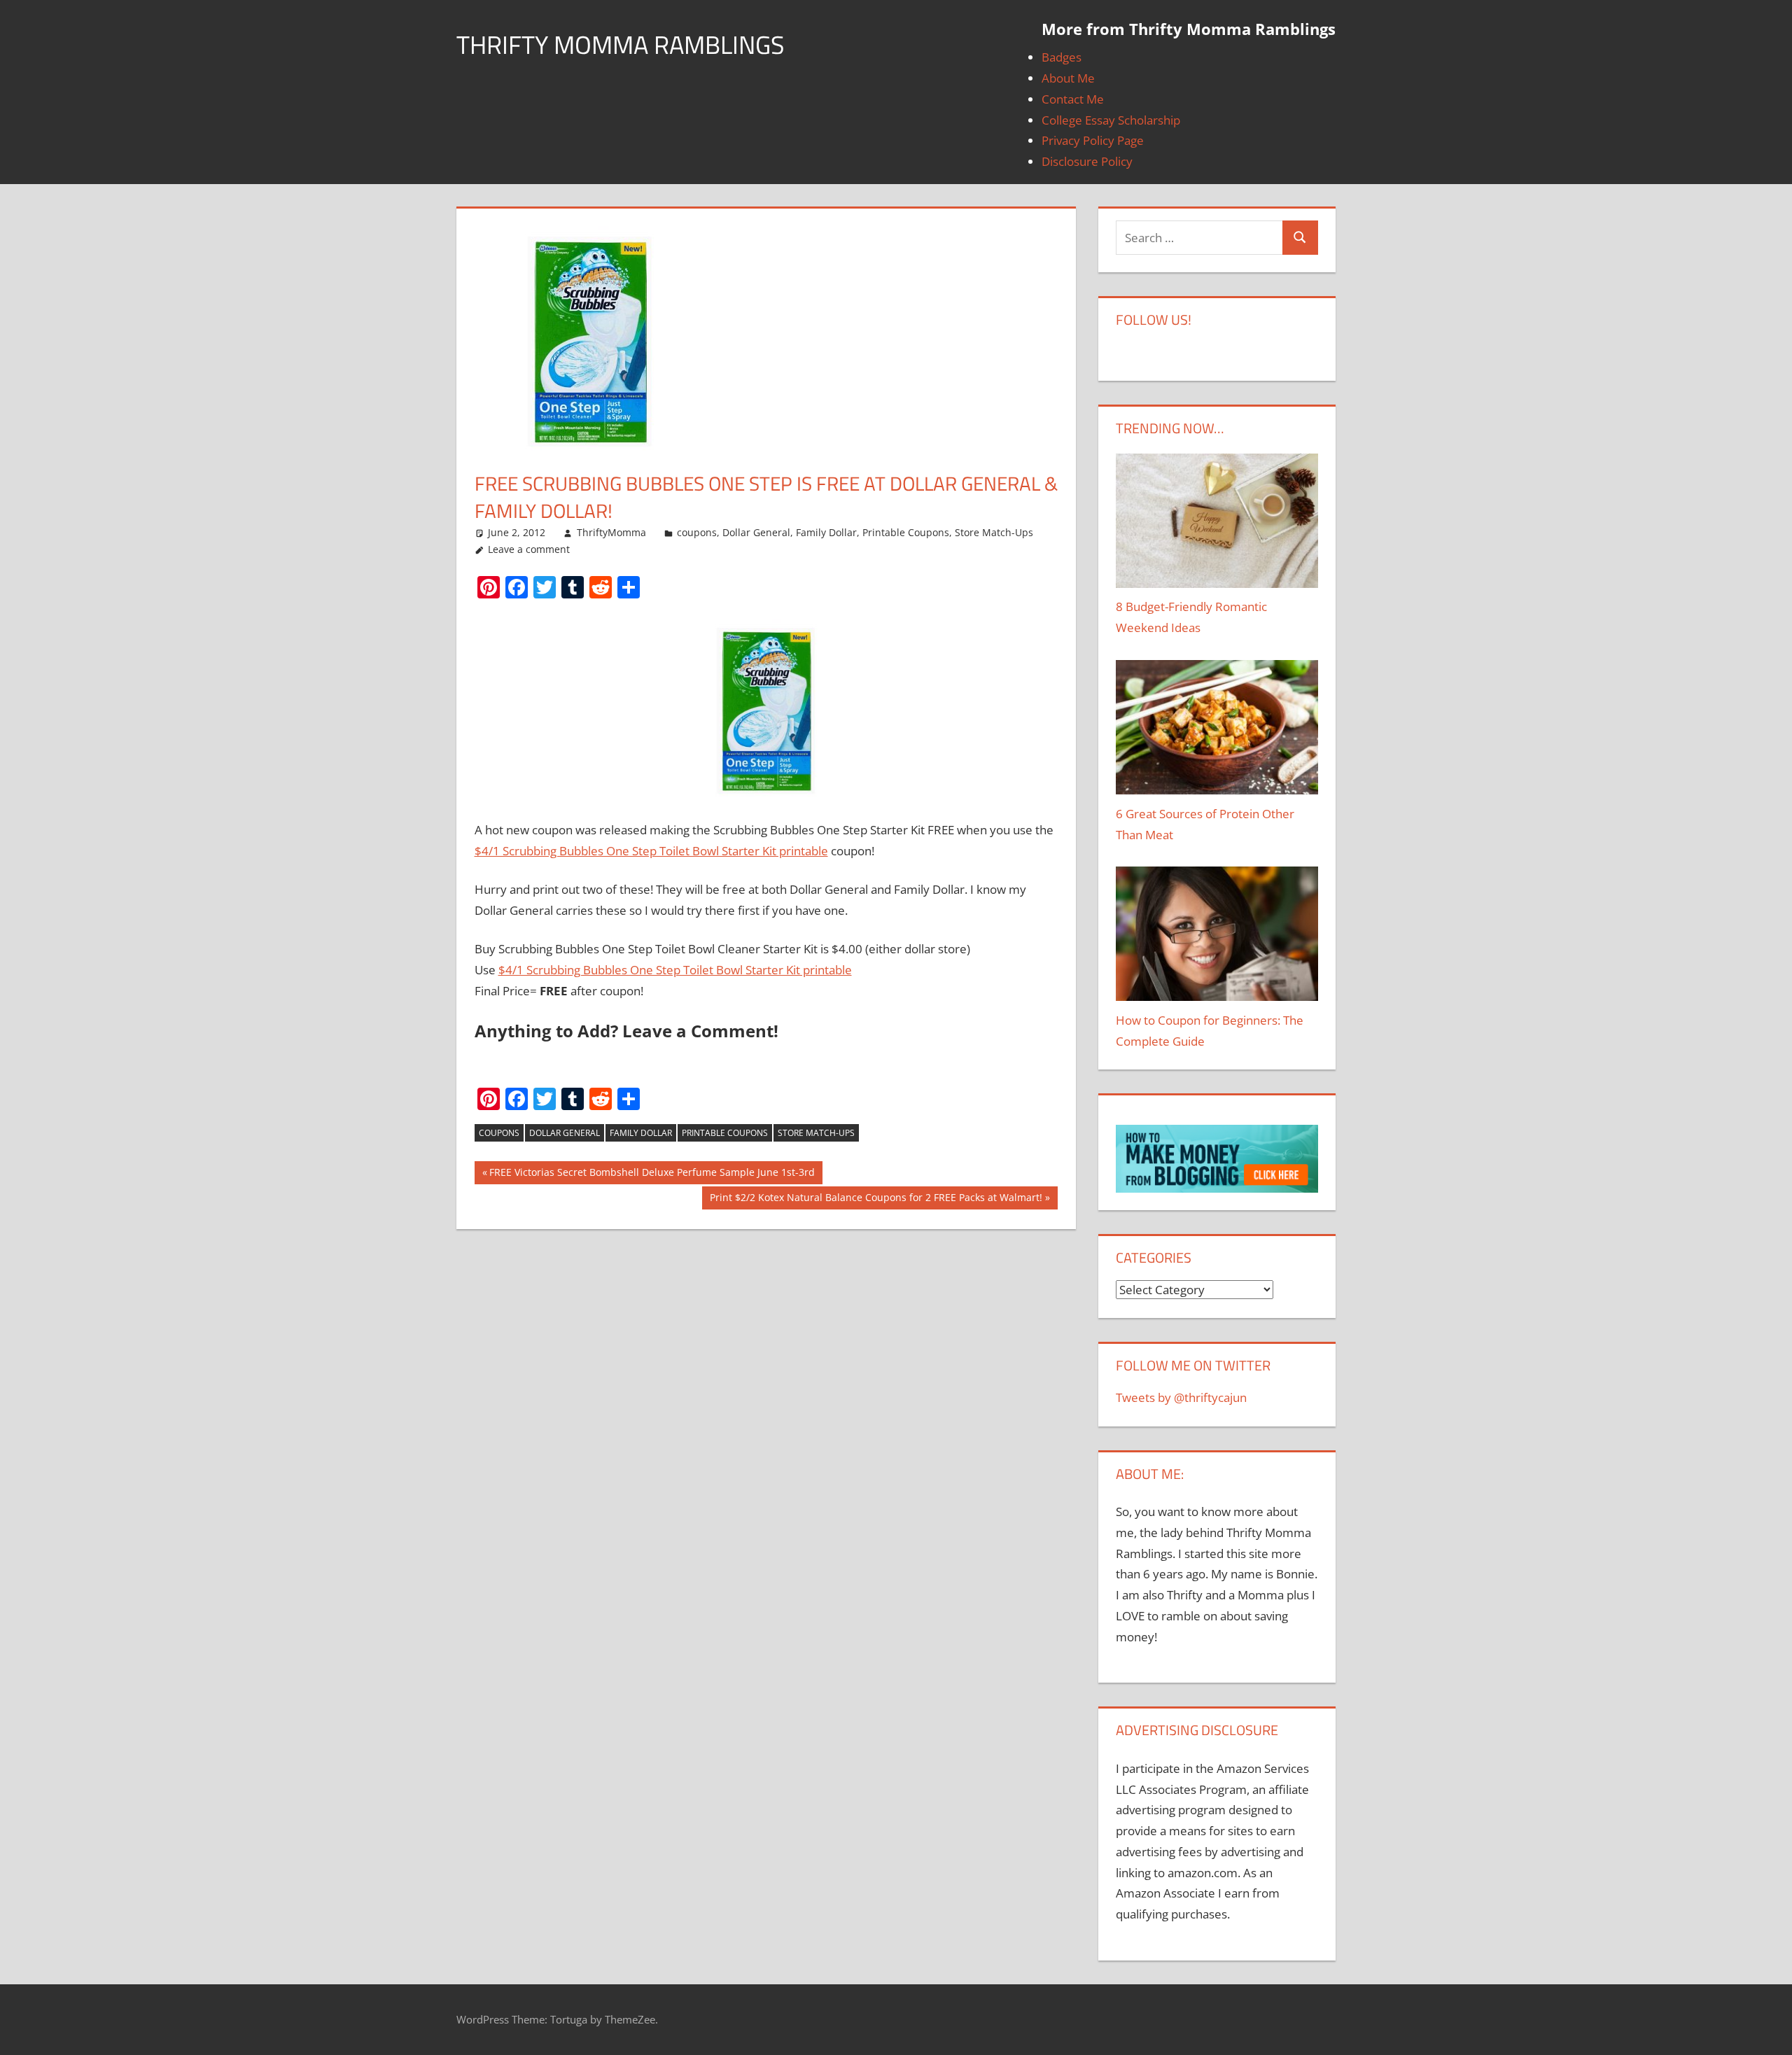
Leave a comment (529, 549)
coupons (697, 532)
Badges (1062, 57)
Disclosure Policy (1087, 161)
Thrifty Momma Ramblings (621, 44)
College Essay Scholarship (1111, 120)
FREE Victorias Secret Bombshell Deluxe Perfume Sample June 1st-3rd (652, 1175)
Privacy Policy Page (1093, 140)
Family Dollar (826, 532)
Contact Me (1073, 99)
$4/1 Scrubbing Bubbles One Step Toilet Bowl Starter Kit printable (651, 851)
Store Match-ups (816, 1133)
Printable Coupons (906, 532)
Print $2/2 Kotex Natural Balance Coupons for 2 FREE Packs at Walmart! (876, 1200)
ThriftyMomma (611, 532)
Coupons (499, 1133)
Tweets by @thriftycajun (1181, 1397)
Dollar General (756, 532)
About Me (1068, 78)
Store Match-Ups (994, 532)
